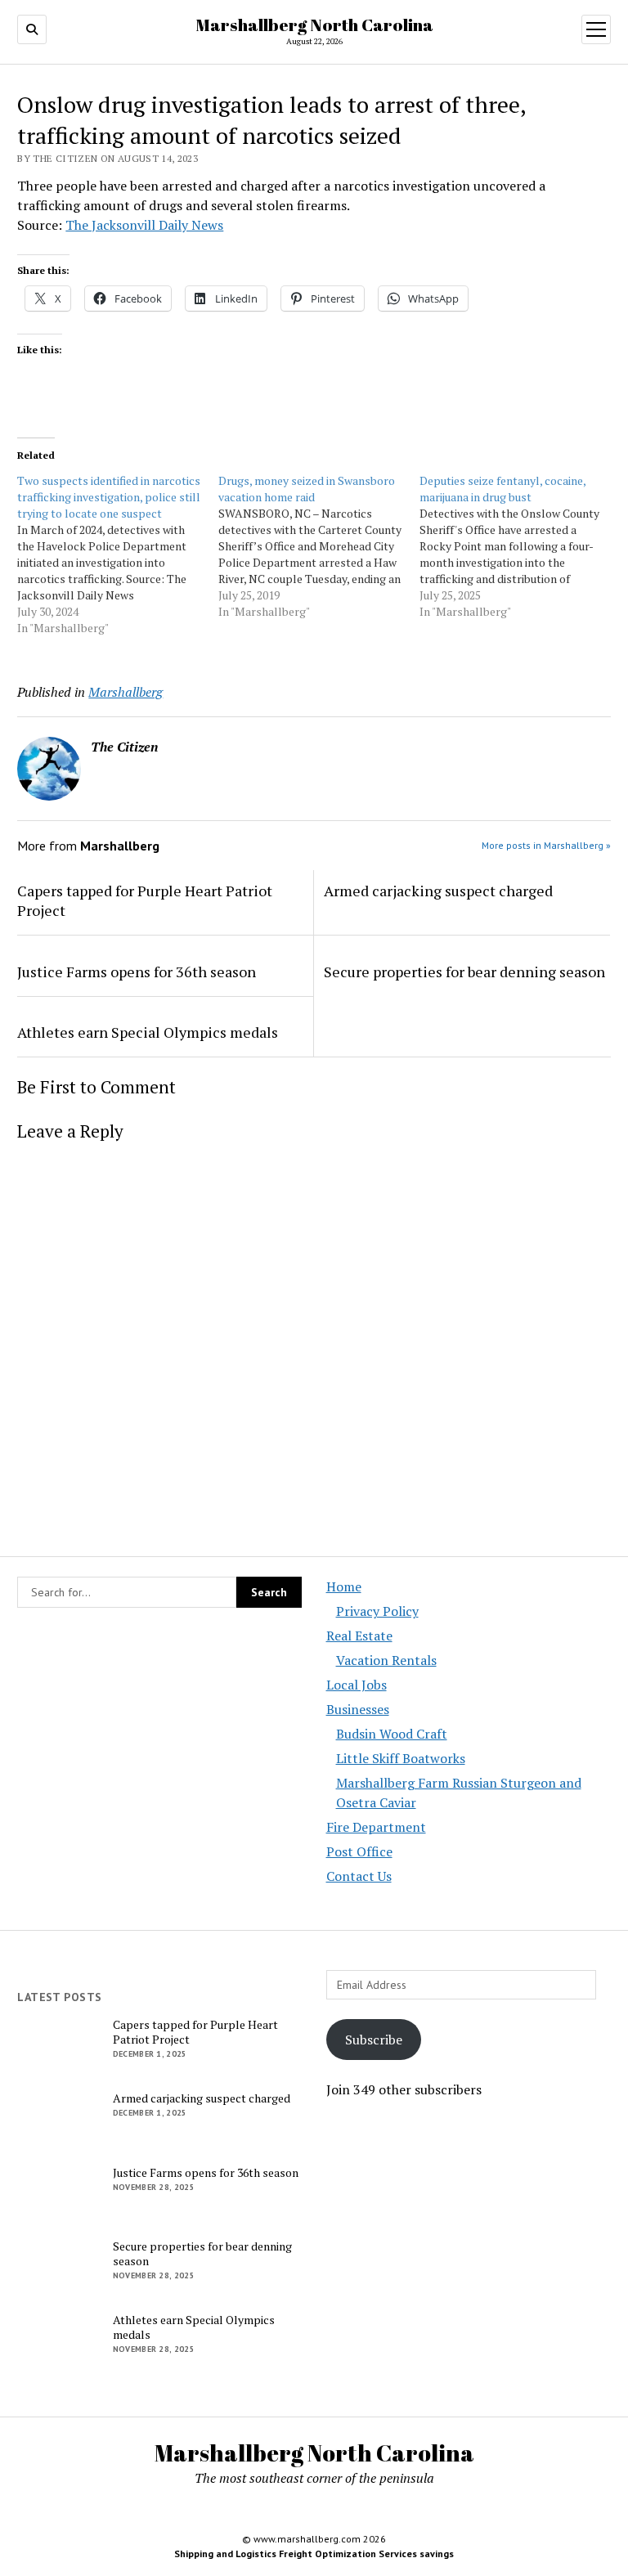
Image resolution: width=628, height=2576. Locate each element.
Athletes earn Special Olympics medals (148, 1032)
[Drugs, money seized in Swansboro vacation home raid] (319, 546)
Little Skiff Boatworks (401, 1758)
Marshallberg (126, 692)
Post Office (359, 1851)
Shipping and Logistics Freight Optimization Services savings (314, 2554)
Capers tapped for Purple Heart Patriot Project (145, 900)
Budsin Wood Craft (392, 1734)
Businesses (358, 1709)
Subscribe (374, 2040)
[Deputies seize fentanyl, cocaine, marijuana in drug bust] (520, 546)
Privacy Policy (377, 1611)
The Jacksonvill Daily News (144, 225)
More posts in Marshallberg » (546, 845)
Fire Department (376, 1827)
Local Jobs (357, 1685)
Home (344, 1586)
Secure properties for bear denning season (464, 972)
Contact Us (359, 1876)
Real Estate (359, 1636)
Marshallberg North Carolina (314, 25)
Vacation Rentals (386, 1660)
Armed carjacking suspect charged (438, 891)
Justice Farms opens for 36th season (137, 972)
